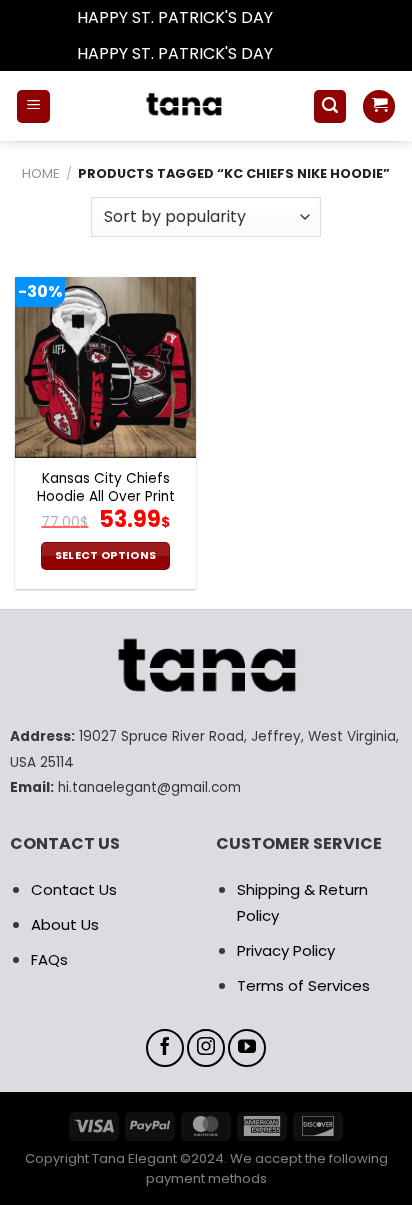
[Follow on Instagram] (206, 1048)
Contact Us (74, 889)
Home (40, 173)
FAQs (49, 959)
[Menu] (33, 106)
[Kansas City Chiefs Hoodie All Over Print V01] (105, 367)
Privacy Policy (286, 950)
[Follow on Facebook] (165, 1048)
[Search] (330, 106)
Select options (106, 555)
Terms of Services (303, 985)
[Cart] (379, 106)
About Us (65, 924)
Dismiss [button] (306, 17)
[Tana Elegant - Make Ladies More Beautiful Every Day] (181, 106)
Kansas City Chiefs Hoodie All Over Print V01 (106, 496)
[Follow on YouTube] (247, 1048)
